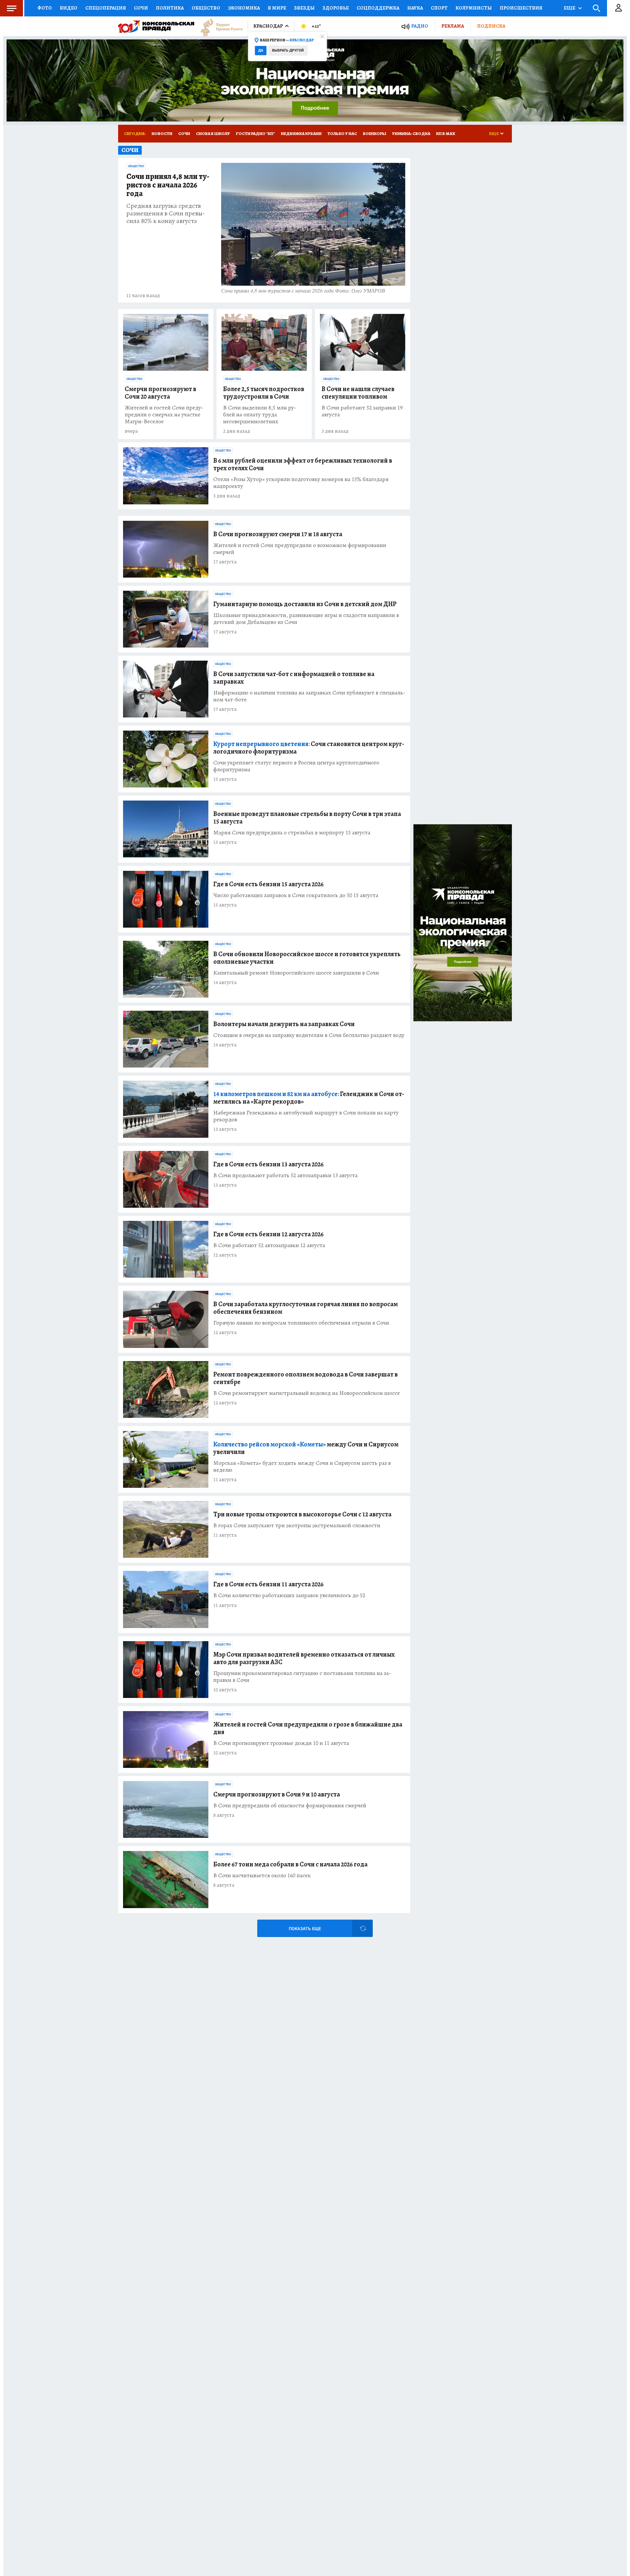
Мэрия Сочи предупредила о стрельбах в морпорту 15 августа (292, 833)
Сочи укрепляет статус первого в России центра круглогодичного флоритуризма (296, 766)
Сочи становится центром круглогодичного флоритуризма (309, 748)
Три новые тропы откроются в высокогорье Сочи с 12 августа (302, 1514)
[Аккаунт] (619, 8)
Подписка (491, 26)
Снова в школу (213, 133)
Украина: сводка (411, 133)
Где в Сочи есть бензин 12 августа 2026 (268, 1234)
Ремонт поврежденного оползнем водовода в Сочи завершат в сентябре (305, 1378)
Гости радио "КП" (255, 133)
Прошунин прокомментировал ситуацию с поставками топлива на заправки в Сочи (302, 1677)
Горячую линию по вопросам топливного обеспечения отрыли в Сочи (301, 1323)
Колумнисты (474, 8)
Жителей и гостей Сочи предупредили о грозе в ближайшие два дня (308, 1728)
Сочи (141, 8)
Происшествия (521, 8)
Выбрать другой (288, 50)
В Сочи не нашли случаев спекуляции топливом (358, 393)
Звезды (304, 8)
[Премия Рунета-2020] (219, 26)
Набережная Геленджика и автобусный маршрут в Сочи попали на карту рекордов (306, 1116)
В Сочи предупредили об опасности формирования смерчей (290, 1805)
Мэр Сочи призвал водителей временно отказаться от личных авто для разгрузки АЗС (304, 1658)
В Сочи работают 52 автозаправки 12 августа (269, 1245)
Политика (170, 8)
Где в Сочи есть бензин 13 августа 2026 (268, 1164)
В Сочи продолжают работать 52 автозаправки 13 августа (285, 1175)
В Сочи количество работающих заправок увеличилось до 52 (289, 1595)
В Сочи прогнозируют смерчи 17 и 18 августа (278, 534)
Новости (162, 133)
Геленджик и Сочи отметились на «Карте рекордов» (309, 1098)
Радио (420, 26)
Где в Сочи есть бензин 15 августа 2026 (268, 884)
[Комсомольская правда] (156, 26)
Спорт (439, 8)
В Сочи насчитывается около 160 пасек (262, 1875)
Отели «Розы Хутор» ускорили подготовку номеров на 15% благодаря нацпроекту (301, 483)
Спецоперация (106, 8)
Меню (11, 8)
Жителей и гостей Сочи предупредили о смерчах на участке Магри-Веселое (164, 415)
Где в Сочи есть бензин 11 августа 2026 (268, 1584)
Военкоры (375, 133)
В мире (277, 8)
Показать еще (305, 1929)
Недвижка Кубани (301, 133)
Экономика (244, 8)
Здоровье (336, 8)
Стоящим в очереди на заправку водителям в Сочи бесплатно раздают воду (309, 1035)
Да (261, 50)
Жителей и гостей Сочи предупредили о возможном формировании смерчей (300, 549)
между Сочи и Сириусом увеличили (306, 1448)
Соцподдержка (378, 8)
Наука (415, 8)
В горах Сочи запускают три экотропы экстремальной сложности (297, 1525)
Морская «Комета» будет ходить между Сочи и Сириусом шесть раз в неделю (302, 1466)
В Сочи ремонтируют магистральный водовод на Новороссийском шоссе (307, 1393)
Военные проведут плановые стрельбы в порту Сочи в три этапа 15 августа (307, 818)
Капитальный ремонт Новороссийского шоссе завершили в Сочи (296, 973)
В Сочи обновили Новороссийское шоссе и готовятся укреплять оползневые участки (307, 958)
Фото (45, 8)
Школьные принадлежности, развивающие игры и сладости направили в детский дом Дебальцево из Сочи (306, 619)
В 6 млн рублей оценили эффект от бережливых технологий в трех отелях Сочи (303, 464)
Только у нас (342, 133)
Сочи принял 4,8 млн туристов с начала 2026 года (168, 185)
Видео (69, 8)
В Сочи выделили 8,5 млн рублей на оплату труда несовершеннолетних (260, 415)
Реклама (453, 26)
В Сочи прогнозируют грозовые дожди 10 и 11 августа (281, 1743)
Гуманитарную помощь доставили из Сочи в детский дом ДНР (305, 604)
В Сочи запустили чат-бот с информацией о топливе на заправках (294, 678)
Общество (206, 8)
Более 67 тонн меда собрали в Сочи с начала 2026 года (290, 1864)
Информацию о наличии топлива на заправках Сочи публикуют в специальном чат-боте (309, 696)
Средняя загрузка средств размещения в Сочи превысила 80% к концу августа (166, 213)
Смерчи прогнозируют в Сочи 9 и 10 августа (277, 1794)
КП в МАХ (446, 133)
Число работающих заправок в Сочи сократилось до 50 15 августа (296, 895)
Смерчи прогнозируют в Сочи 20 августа (160, 393)
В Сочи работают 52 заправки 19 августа (362, 411)
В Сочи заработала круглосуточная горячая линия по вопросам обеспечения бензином (305, 1308)
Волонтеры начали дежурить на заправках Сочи (284, 1024)
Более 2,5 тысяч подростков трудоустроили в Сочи (264, 393)
